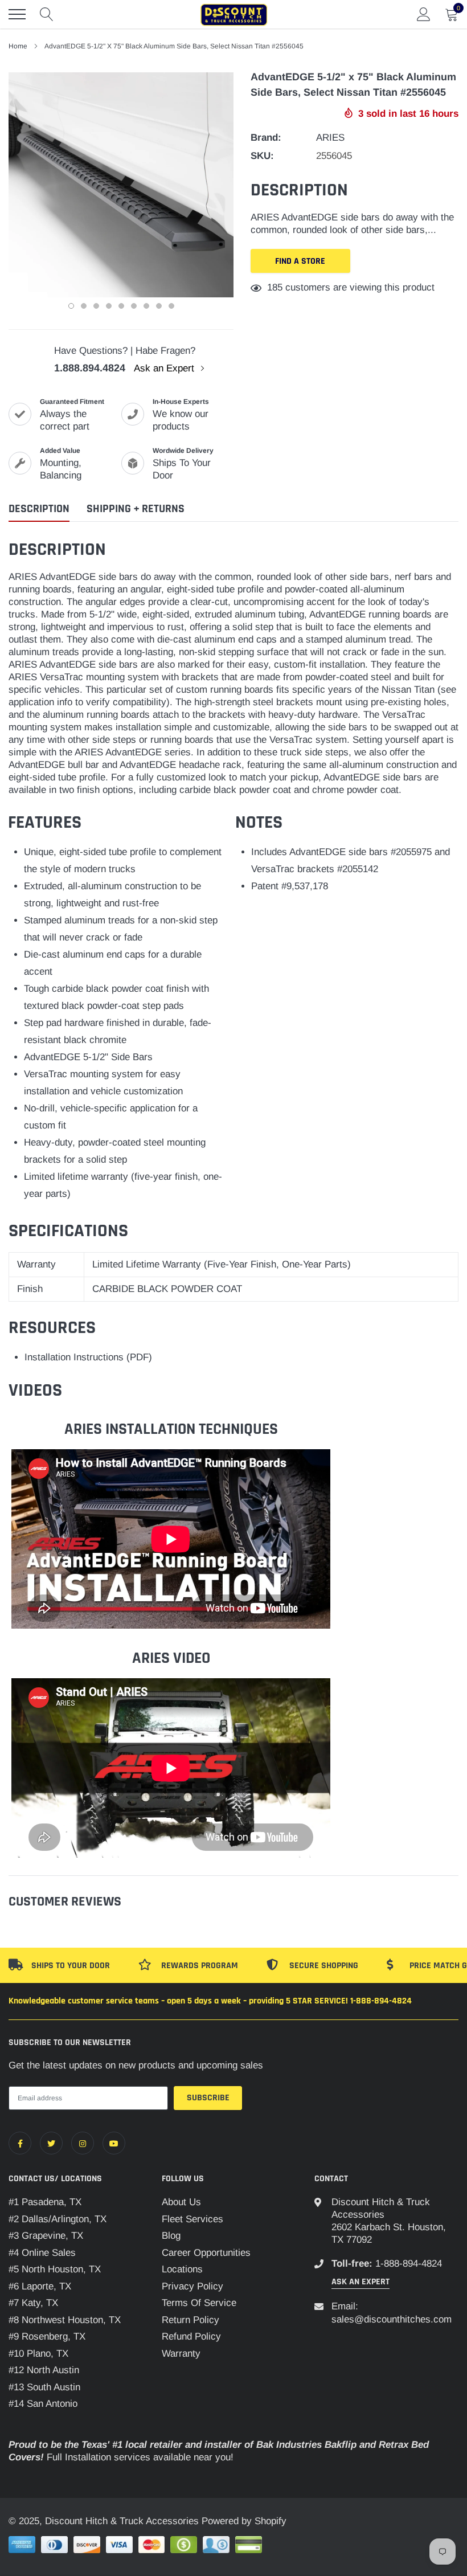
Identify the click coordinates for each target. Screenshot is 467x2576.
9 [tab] (171, 306)
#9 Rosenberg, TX (47, 2336)
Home (18, 46)
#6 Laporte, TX (40, 2286)
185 (275, 287)
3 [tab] (96, 306)
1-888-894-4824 (409, 2264)
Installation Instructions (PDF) (88, 1357)
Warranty (181, 2354)
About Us (181, 2202)
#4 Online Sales (42, 2253)
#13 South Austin (44, 2387)
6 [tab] (134, 306)
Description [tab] (39, 509)
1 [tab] (71, 306)
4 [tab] (109, 306)
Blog (171, 2236)
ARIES (330, 138)
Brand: (266, 138)
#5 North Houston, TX (55, 2269)
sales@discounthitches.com (392, 2319)
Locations (182, 2269)
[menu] (17, 14)
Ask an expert (361, 2282)
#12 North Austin (44, 2370)
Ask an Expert (165, 368)
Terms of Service (199, 2303)
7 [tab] (146, 306)
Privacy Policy (192, 2286)
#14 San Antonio (43, 2404)
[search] (47, 14)
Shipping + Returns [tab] (136, 509)
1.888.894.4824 (90, 368)
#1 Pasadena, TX (45, 2202)
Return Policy (191, 2320)
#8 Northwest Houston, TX (65, 2320)
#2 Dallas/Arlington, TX (58, 2219)
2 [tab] (84, 306)
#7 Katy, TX (33, 2303)
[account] (424, 14)
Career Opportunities (206, 2253)
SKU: (262, 156)
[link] (20, 2143)
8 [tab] (159, 306)
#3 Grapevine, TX (46, 2236)
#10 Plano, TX (38, 2354)
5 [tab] (121, 306)
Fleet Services (192, 2219)
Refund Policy (191, 2336)
